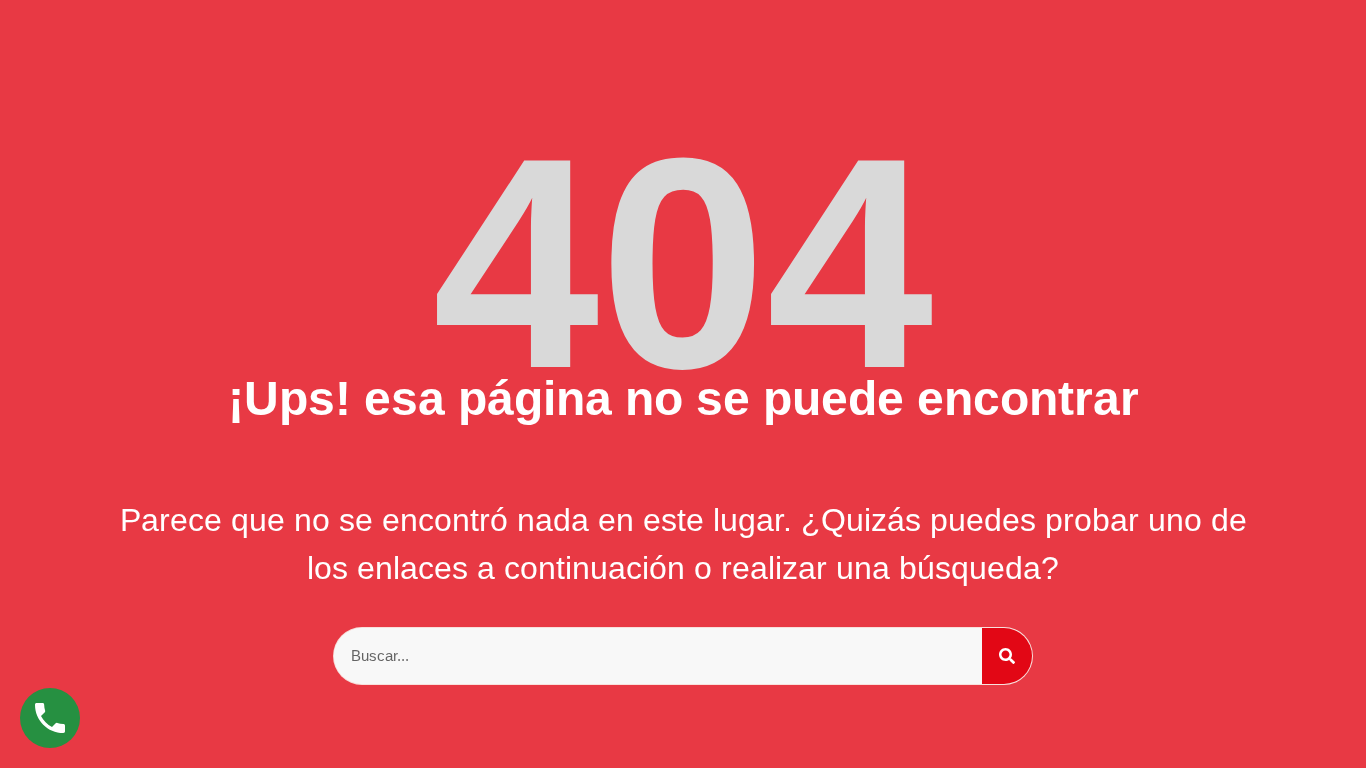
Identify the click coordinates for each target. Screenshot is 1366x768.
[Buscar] (1007, 656)
